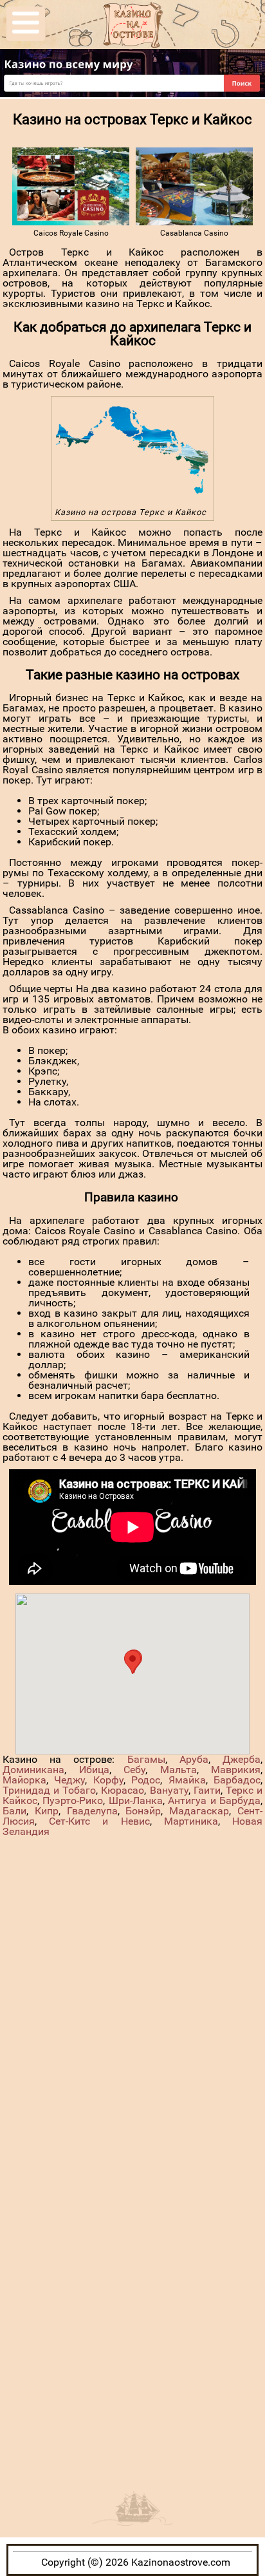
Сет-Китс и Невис (99, 1821)
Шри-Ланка (136, 1800)
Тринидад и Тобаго (49, 1790)
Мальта (178, 1770)
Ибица (94, 1770)
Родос (146, 1780)
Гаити (207, 1790)
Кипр (47, 1811)
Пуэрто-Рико (73, 1800)
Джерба (242, 1759)
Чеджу (69, 1780)
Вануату (169, 1790)
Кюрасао (123, 1790)
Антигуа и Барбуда (214, 1800)
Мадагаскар (199, 1811)
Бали (14, 1811)
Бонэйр (143, 1811)
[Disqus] (132, 1998)
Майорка (24, 1780)
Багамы (146, 1759)
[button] (132, 1662)
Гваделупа (92, 1811)
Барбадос (237, 1780)
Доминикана (33, 1770)
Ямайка (187, 1780)
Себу (134, 1770)
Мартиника (191, 1821)
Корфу (108, 1780)
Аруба (194, 1759)
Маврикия (236, 1770)
